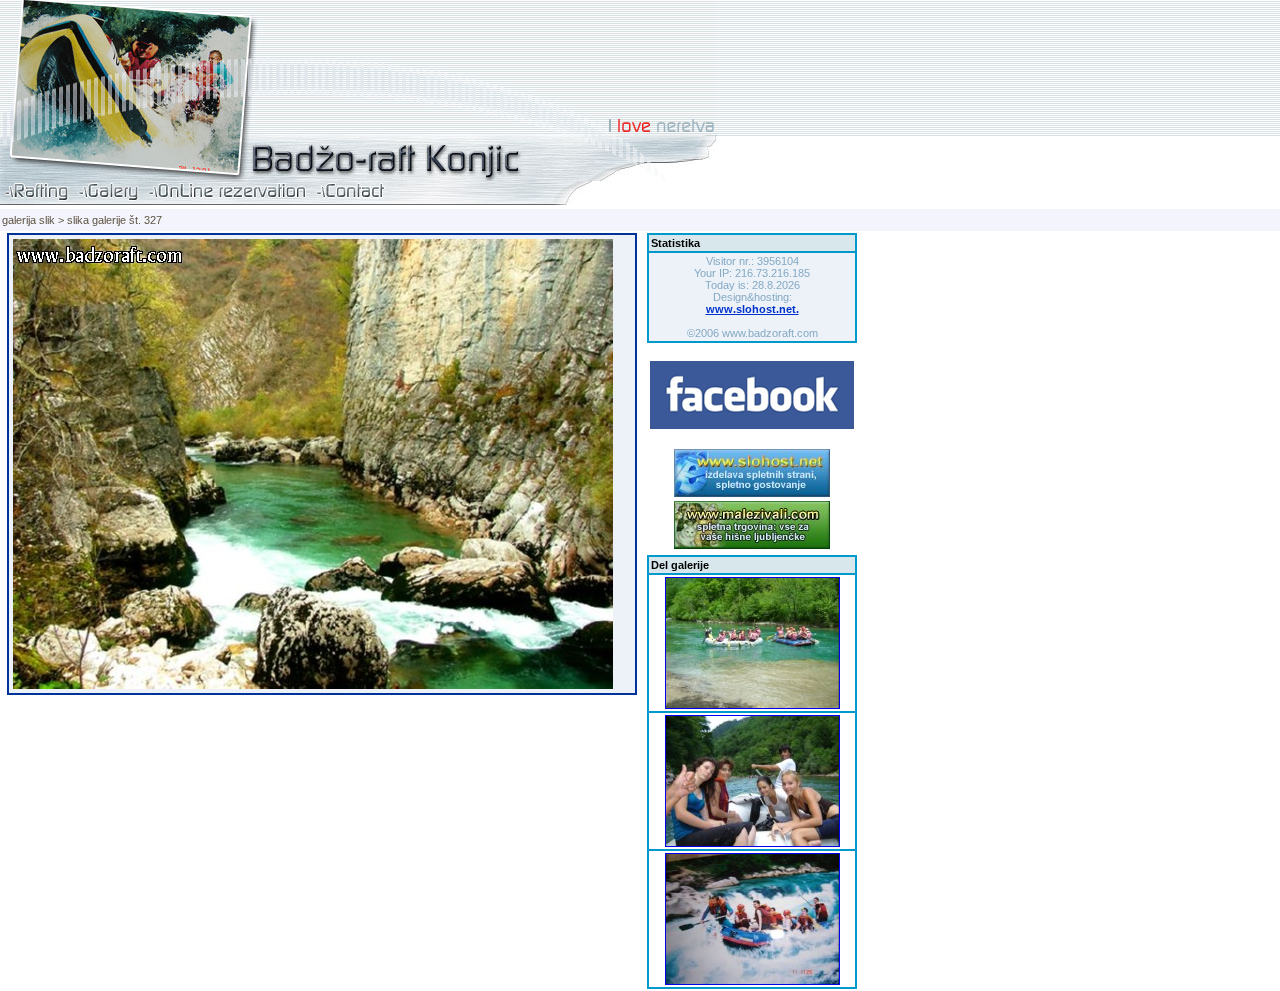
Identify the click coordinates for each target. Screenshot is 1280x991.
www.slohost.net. (752, 309)
